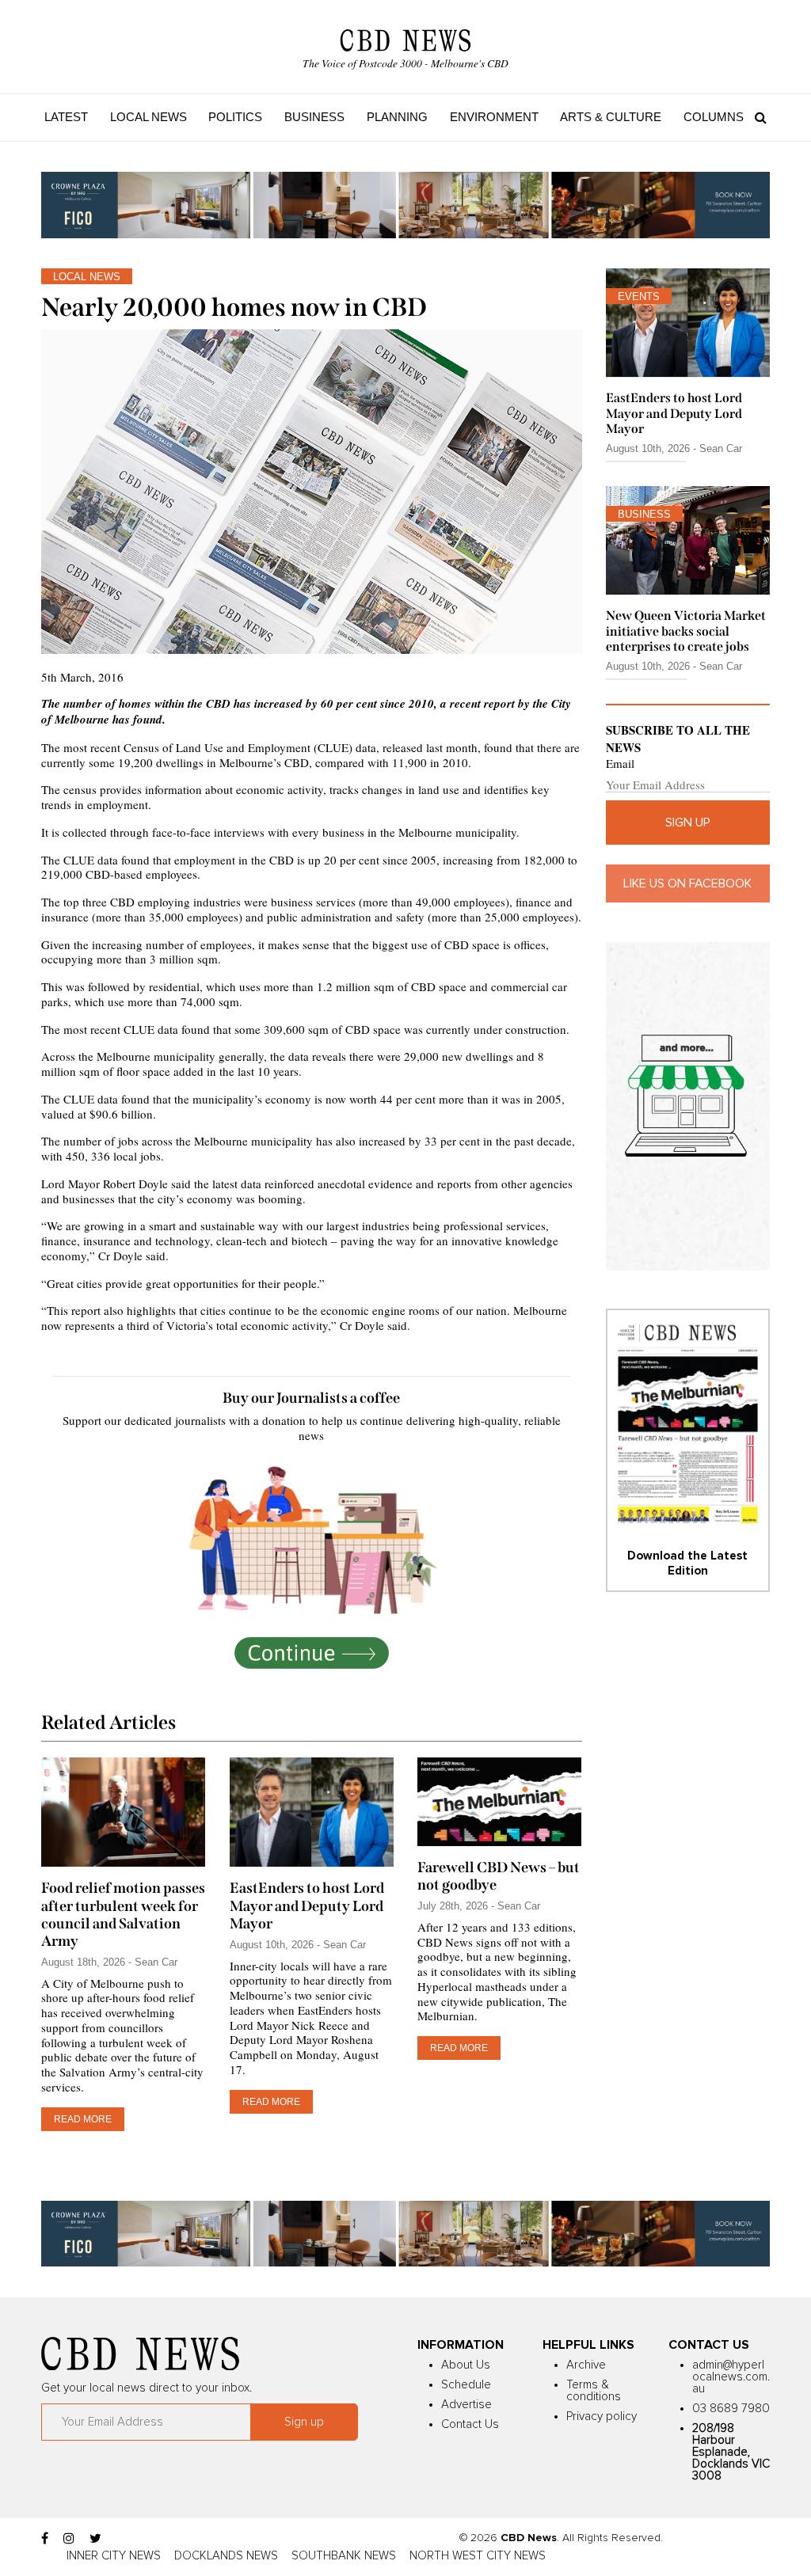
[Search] (757, 117)
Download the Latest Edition (687, 1563)
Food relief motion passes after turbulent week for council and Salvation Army (123, 1914)
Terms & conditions (594, 2391)
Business (314, 117)
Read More (83, 2119)
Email (620, 764)
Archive (586, 2365)
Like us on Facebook (687, 883)
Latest (66, 117)
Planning (397, 117)
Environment (494, 117)
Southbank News (344, 2556)
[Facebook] (45, 2539)
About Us (466, 2365)
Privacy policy (602, 2416)
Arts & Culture (611, 117)
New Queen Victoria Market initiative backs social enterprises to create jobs (686, 631)
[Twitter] (95, 2539)
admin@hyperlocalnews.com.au (731, 2377)
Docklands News (226, 2556)
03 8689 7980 (731, 2409)
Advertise (466, 2405)
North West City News (478, 2556)
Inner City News (114, 2556)
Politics (235, 117)
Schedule (466, 2385)
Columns (714, 117)
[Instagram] (69, 2539)
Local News (148, 117)
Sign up (688, 823)
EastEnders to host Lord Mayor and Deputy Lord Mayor (307, 1905)
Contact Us (470, 2424)
